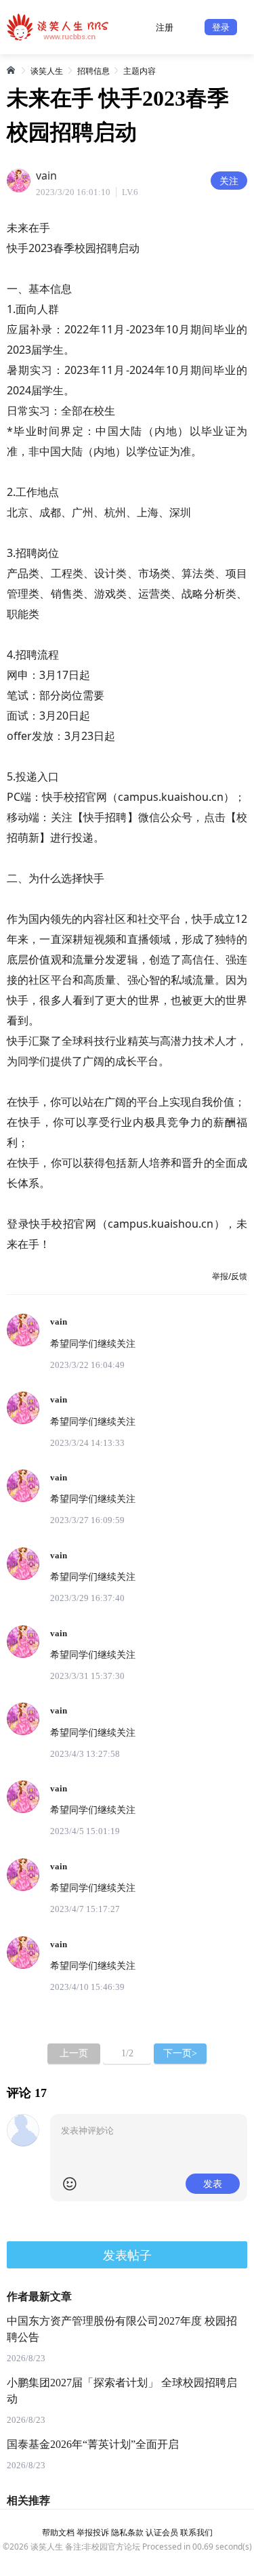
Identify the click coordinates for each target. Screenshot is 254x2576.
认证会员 (162, 2532)
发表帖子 (127, 2255)
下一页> (180, 2053)
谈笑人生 (47, 71)
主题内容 (140, 71)
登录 (221, 27)
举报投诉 (93, 2532)
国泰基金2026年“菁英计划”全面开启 (93, 2444)
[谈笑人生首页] (12, 70)
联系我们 (196, 2532)
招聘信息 (93, 71)
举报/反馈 (230, 1276)
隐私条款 (127, 2532)
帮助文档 (58, 2532)
